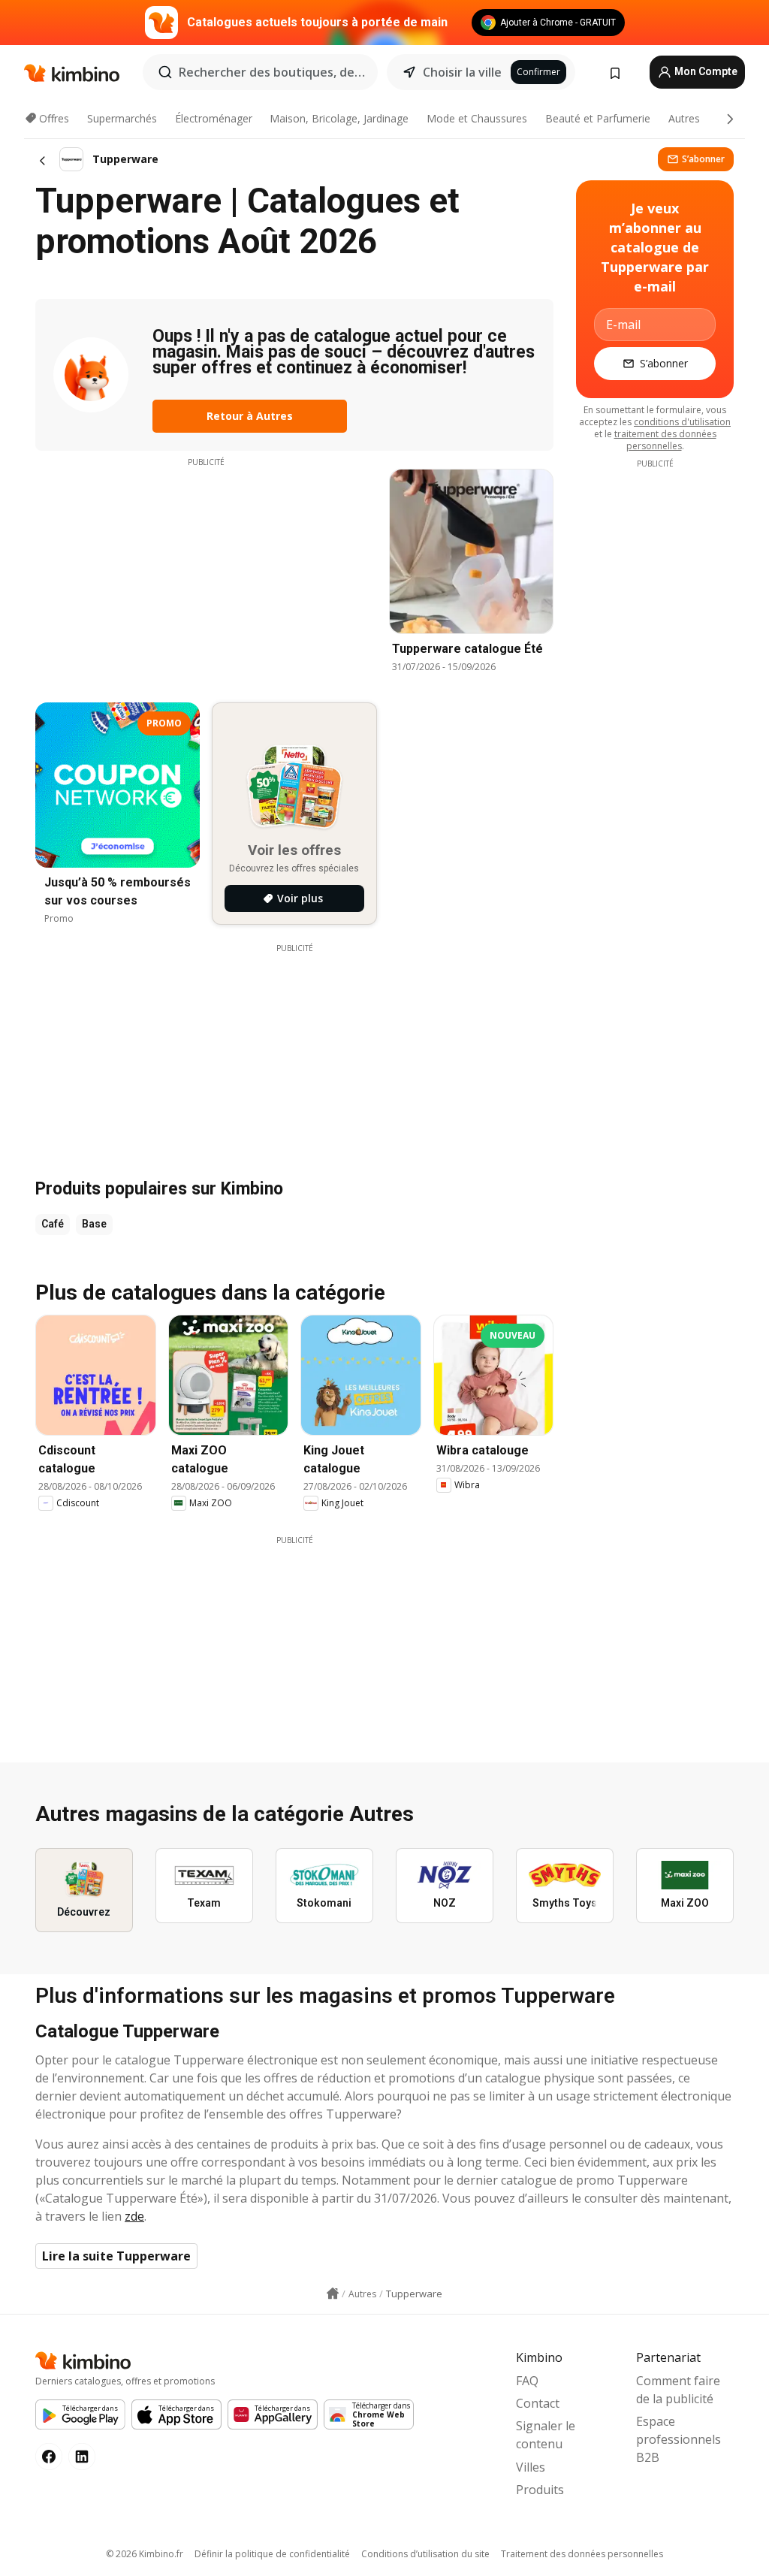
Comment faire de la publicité (678, 2390)
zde (134, 2216)
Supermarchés (122, 118)
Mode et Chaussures (477, 118)
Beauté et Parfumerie (598, 118)
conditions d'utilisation (682, 422)
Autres (684, 118)
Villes (531, 2467)
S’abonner (703, 159)
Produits (540, 2490)
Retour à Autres (250, 416)
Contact (538, 2403)
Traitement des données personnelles (582, 2554)
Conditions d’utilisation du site (425, 2554)
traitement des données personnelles (665, 440)
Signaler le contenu (546, 2435)
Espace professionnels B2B (679, 2439)
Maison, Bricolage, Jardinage (339, 118)
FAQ (527, 2381)
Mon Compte (705, 71)
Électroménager (214, 118)
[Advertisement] (206, 573)
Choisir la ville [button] (462, 72)
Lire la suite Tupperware (116, 2256)
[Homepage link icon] (333, 2294)
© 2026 (145, 2554)
